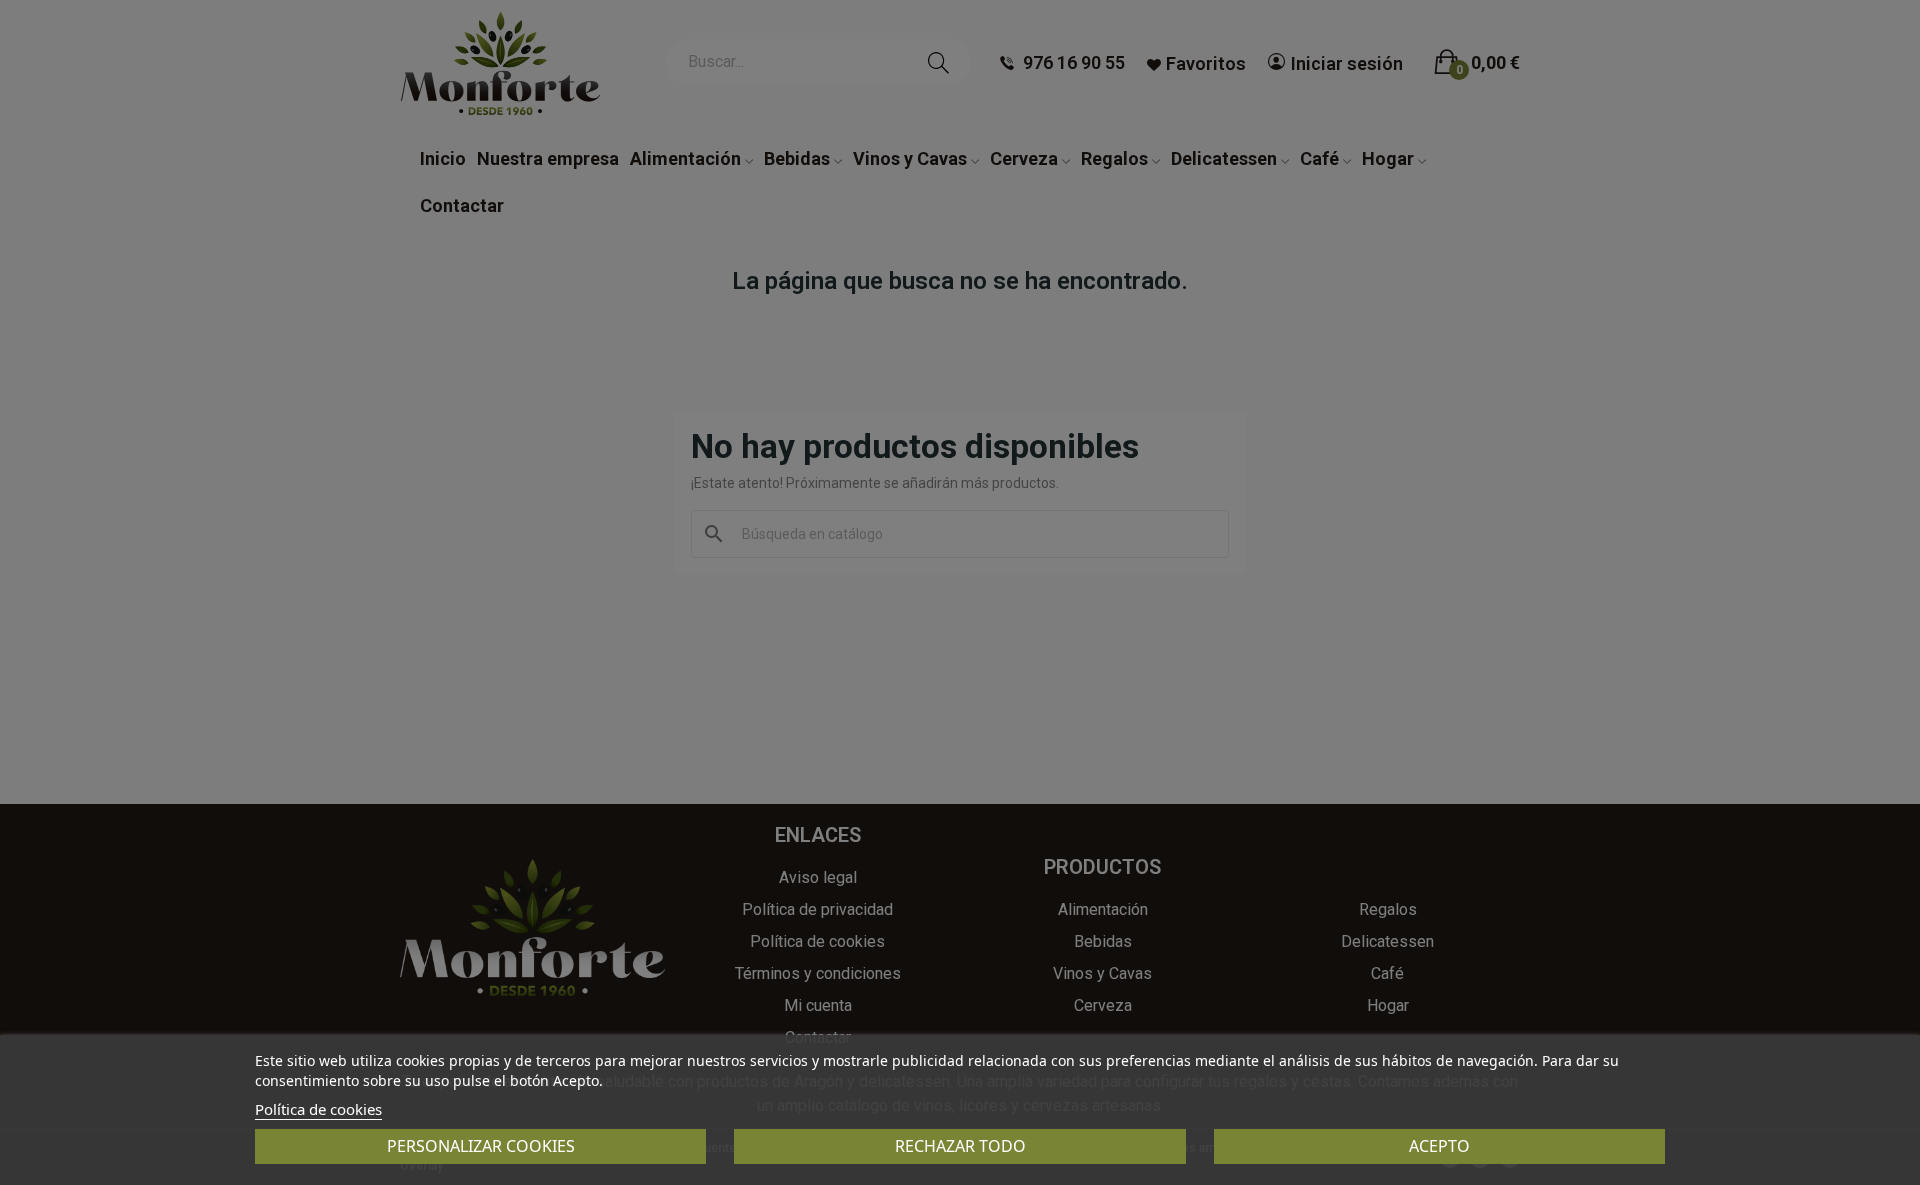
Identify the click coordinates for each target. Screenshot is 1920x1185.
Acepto (1439, 1146)
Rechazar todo (960, 1146)
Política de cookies (318, 1109)
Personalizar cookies (481, 1146)
